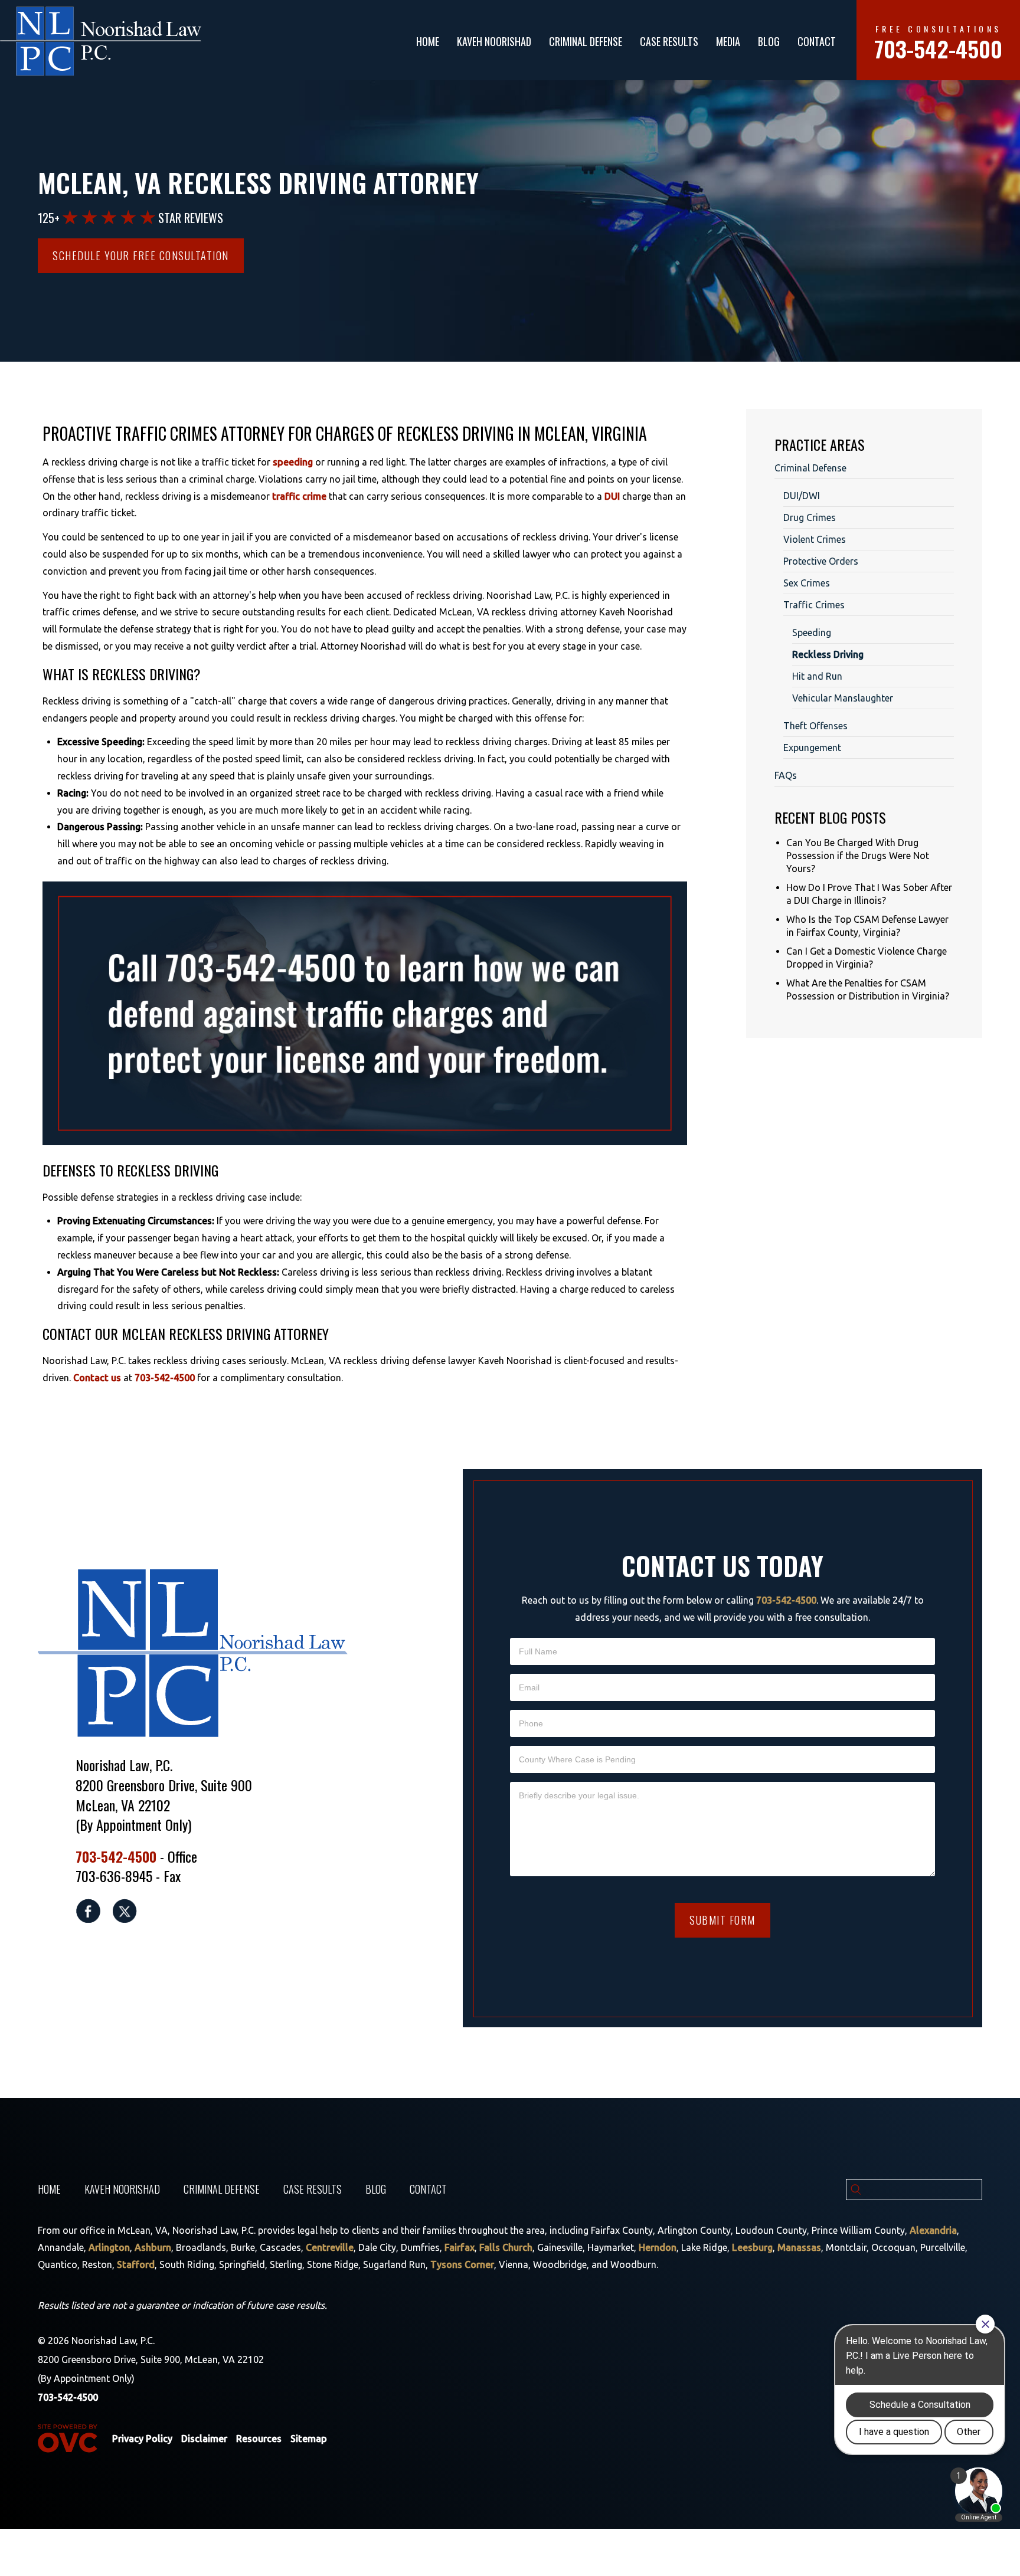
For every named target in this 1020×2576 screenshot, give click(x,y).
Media (728, 41)
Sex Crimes (807, 583)
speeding (293, 462)
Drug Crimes (810, 517)
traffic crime (299, 496)
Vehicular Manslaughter (843, 698)
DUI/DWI (802, 496)
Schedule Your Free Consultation (141, 255)
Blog (769, 41)
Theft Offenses (815, 726)
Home (428, 41)
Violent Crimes (815, 539)
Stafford (136, 2264)
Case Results (669, 41)
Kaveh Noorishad (494, 41)
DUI (612, 496)
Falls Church (506, 2247)
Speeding (812, 632)
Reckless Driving (828, 654)
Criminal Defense (586, 41)
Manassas (799, 2247)
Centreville (330, 2247)
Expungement (812, 748)
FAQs (786, 775)
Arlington (109, 2247)
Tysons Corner (462, 2264)
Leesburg (752, 2247)
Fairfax (460, 2247)
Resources (259, 2439)
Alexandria (933, 2230)
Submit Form (722, 1920)
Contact (817, 41)
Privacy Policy (142, 2439)
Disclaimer (204, 2439)
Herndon (658, 2247)
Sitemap (309, 2439)
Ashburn (153, 2247)
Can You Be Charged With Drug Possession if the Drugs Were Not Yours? (858, 856)
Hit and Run (817, 676)
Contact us (97, 1378)
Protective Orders (821, 561)
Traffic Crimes (814, 605)
